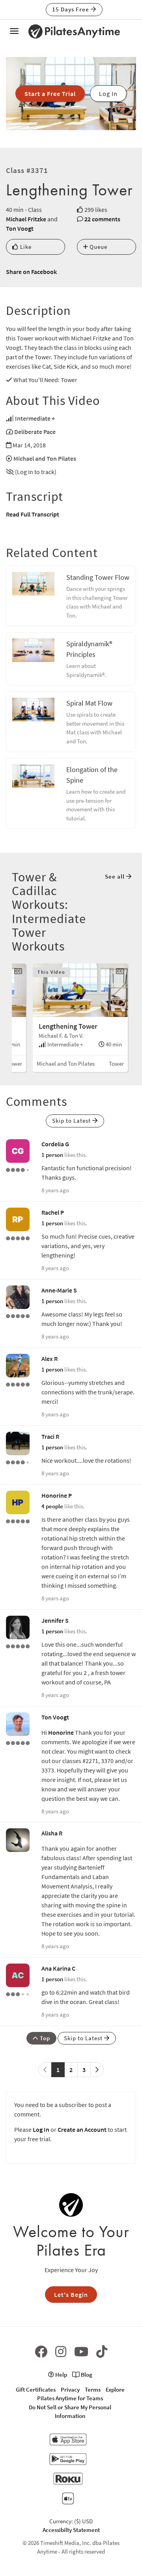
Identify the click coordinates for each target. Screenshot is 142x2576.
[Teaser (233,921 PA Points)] (18, 1384)
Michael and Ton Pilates (45, 458)
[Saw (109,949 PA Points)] (18, 1462)
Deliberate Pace (35, 432)
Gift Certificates (36, 2389)
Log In (41, 2129)
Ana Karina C (58, 1968)
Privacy (70, 2389)
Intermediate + (35, 418)
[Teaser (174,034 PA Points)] (18, 1742)
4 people (52, 1506)
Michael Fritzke (26, 219)
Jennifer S (55, 1620)
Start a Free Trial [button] (50, 94)
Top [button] (44, 2038)
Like (25, 247)
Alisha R (52, 1833)
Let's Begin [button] (71, 2295)
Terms (93, 2389)
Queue (98, 247)
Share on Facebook (31, 272)
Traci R (50, 1436)
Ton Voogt (20, 228)
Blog (86, 2375)
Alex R (50, 1359)
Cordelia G (55, 1144)
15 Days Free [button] (71, 9)
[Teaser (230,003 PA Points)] (18, 1315)
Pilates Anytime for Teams (70, 2398)
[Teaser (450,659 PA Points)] (18, 1237)
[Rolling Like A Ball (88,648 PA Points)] (18, 1993)
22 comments (102, 219)
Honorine (61, 1732)
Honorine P (57, 1495)
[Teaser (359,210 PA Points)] (18, 1646)
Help (61, 2375)
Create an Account (82, 2129)
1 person (52, 1155)
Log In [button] (108, 94)
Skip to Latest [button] (72, 1121)
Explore (115, 2389)
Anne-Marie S (59, 1290)
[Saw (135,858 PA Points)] (18, 1169)
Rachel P (53, 1212)
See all (116, 876)
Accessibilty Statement (71, 2530)
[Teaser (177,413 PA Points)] (18, 1521)
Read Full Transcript (33, 514)
